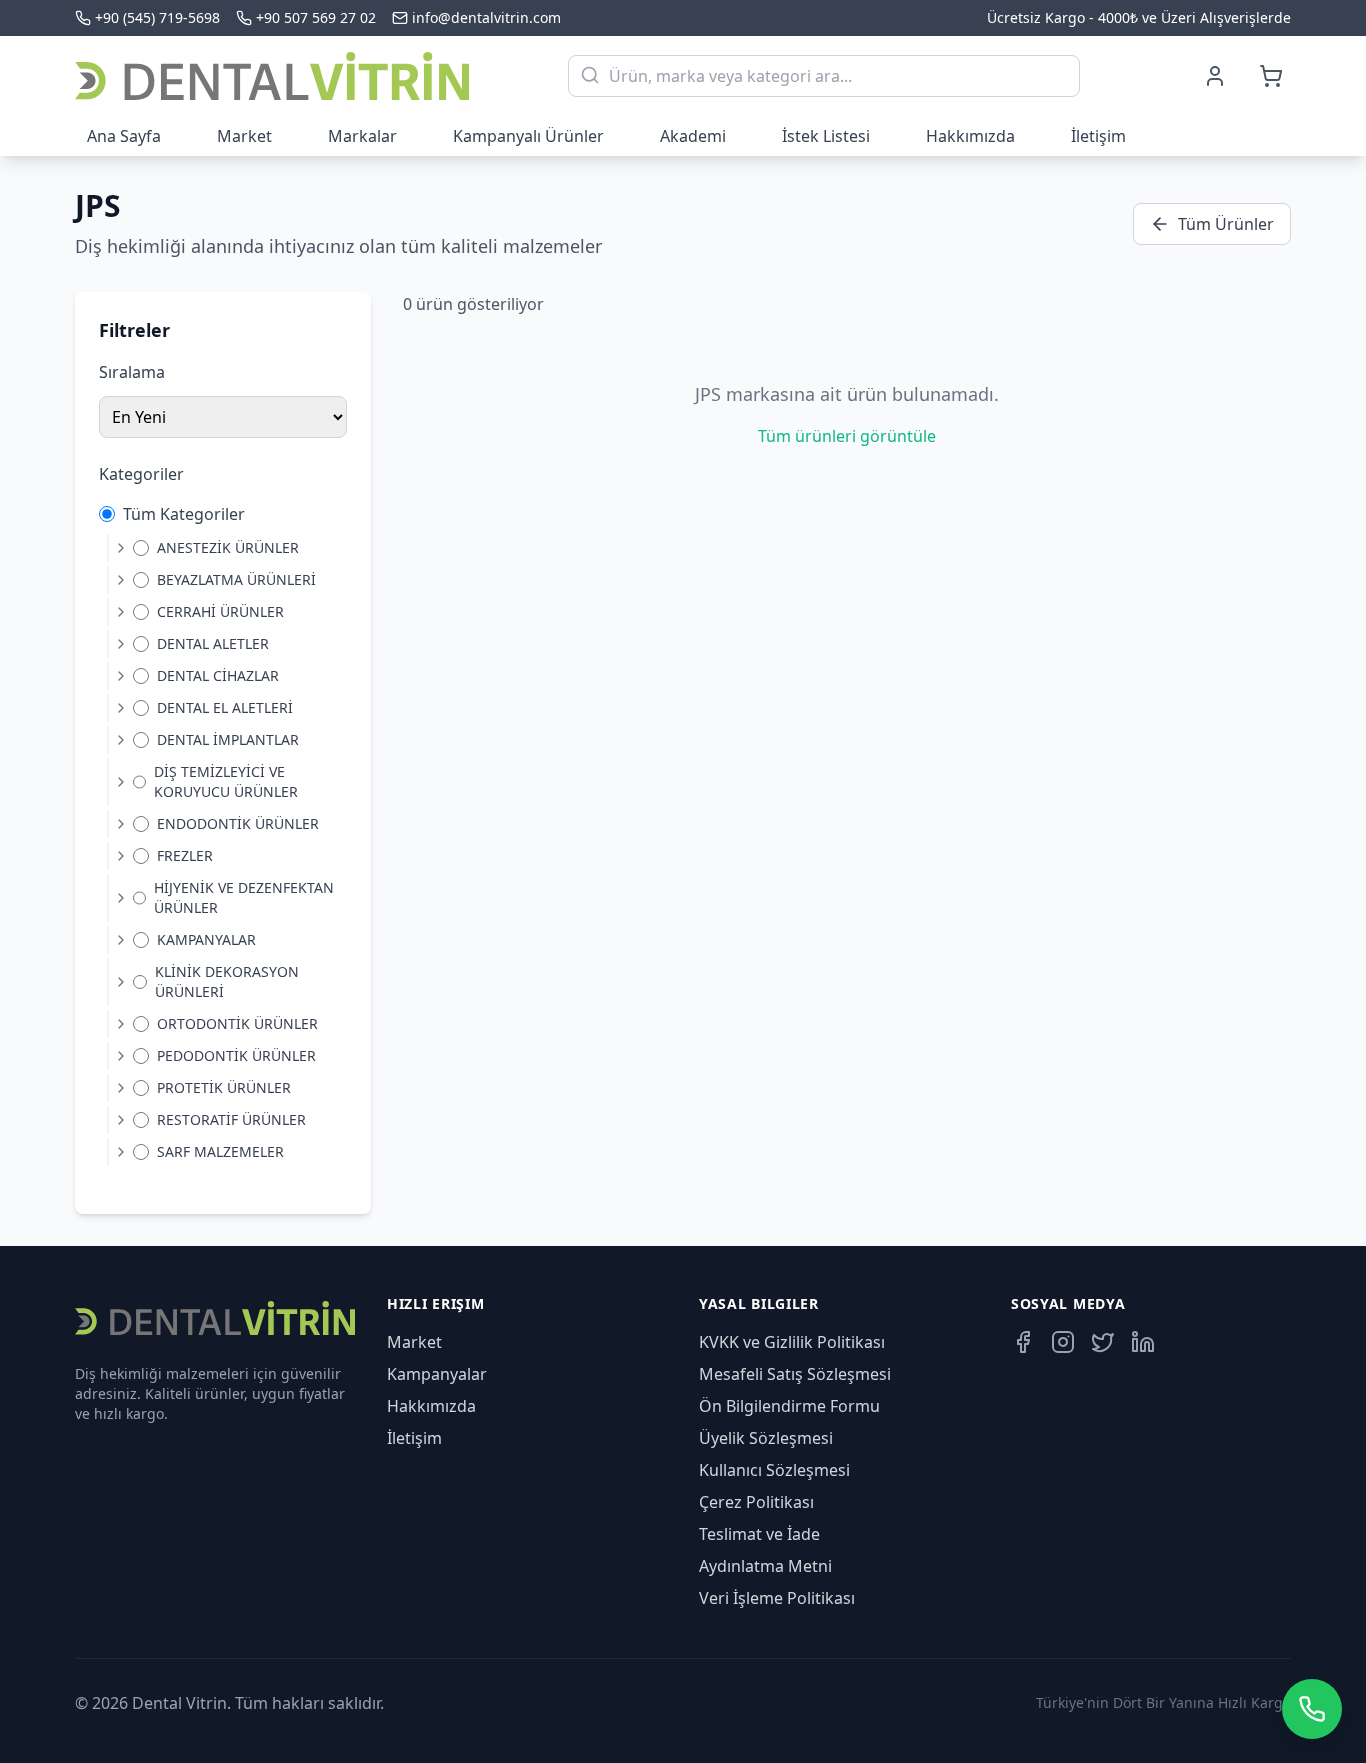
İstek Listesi (826, 136)
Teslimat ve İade (759, 1534)
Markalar (362, 136)
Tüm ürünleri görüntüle (847, 436)
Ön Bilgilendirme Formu (789, 1406)
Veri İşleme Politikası (777, 1598)
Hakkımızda (970, 136)
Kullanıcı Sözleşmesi (774, 1470)
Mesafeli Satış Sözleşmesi (795, 1374)
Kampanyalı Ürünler (528, 136)
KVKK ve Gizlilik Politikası (792, 1342)
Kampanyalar (437, 1374)
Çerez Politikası (756, 1502)
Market (244, 136)
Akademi (693, 136)
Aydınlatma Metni (765, 1566)
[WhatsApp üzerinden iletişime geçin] (1312, 1709)
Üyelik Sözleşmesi (766, 1438)
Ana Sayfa (124, 136)
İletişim (1098, 136)
